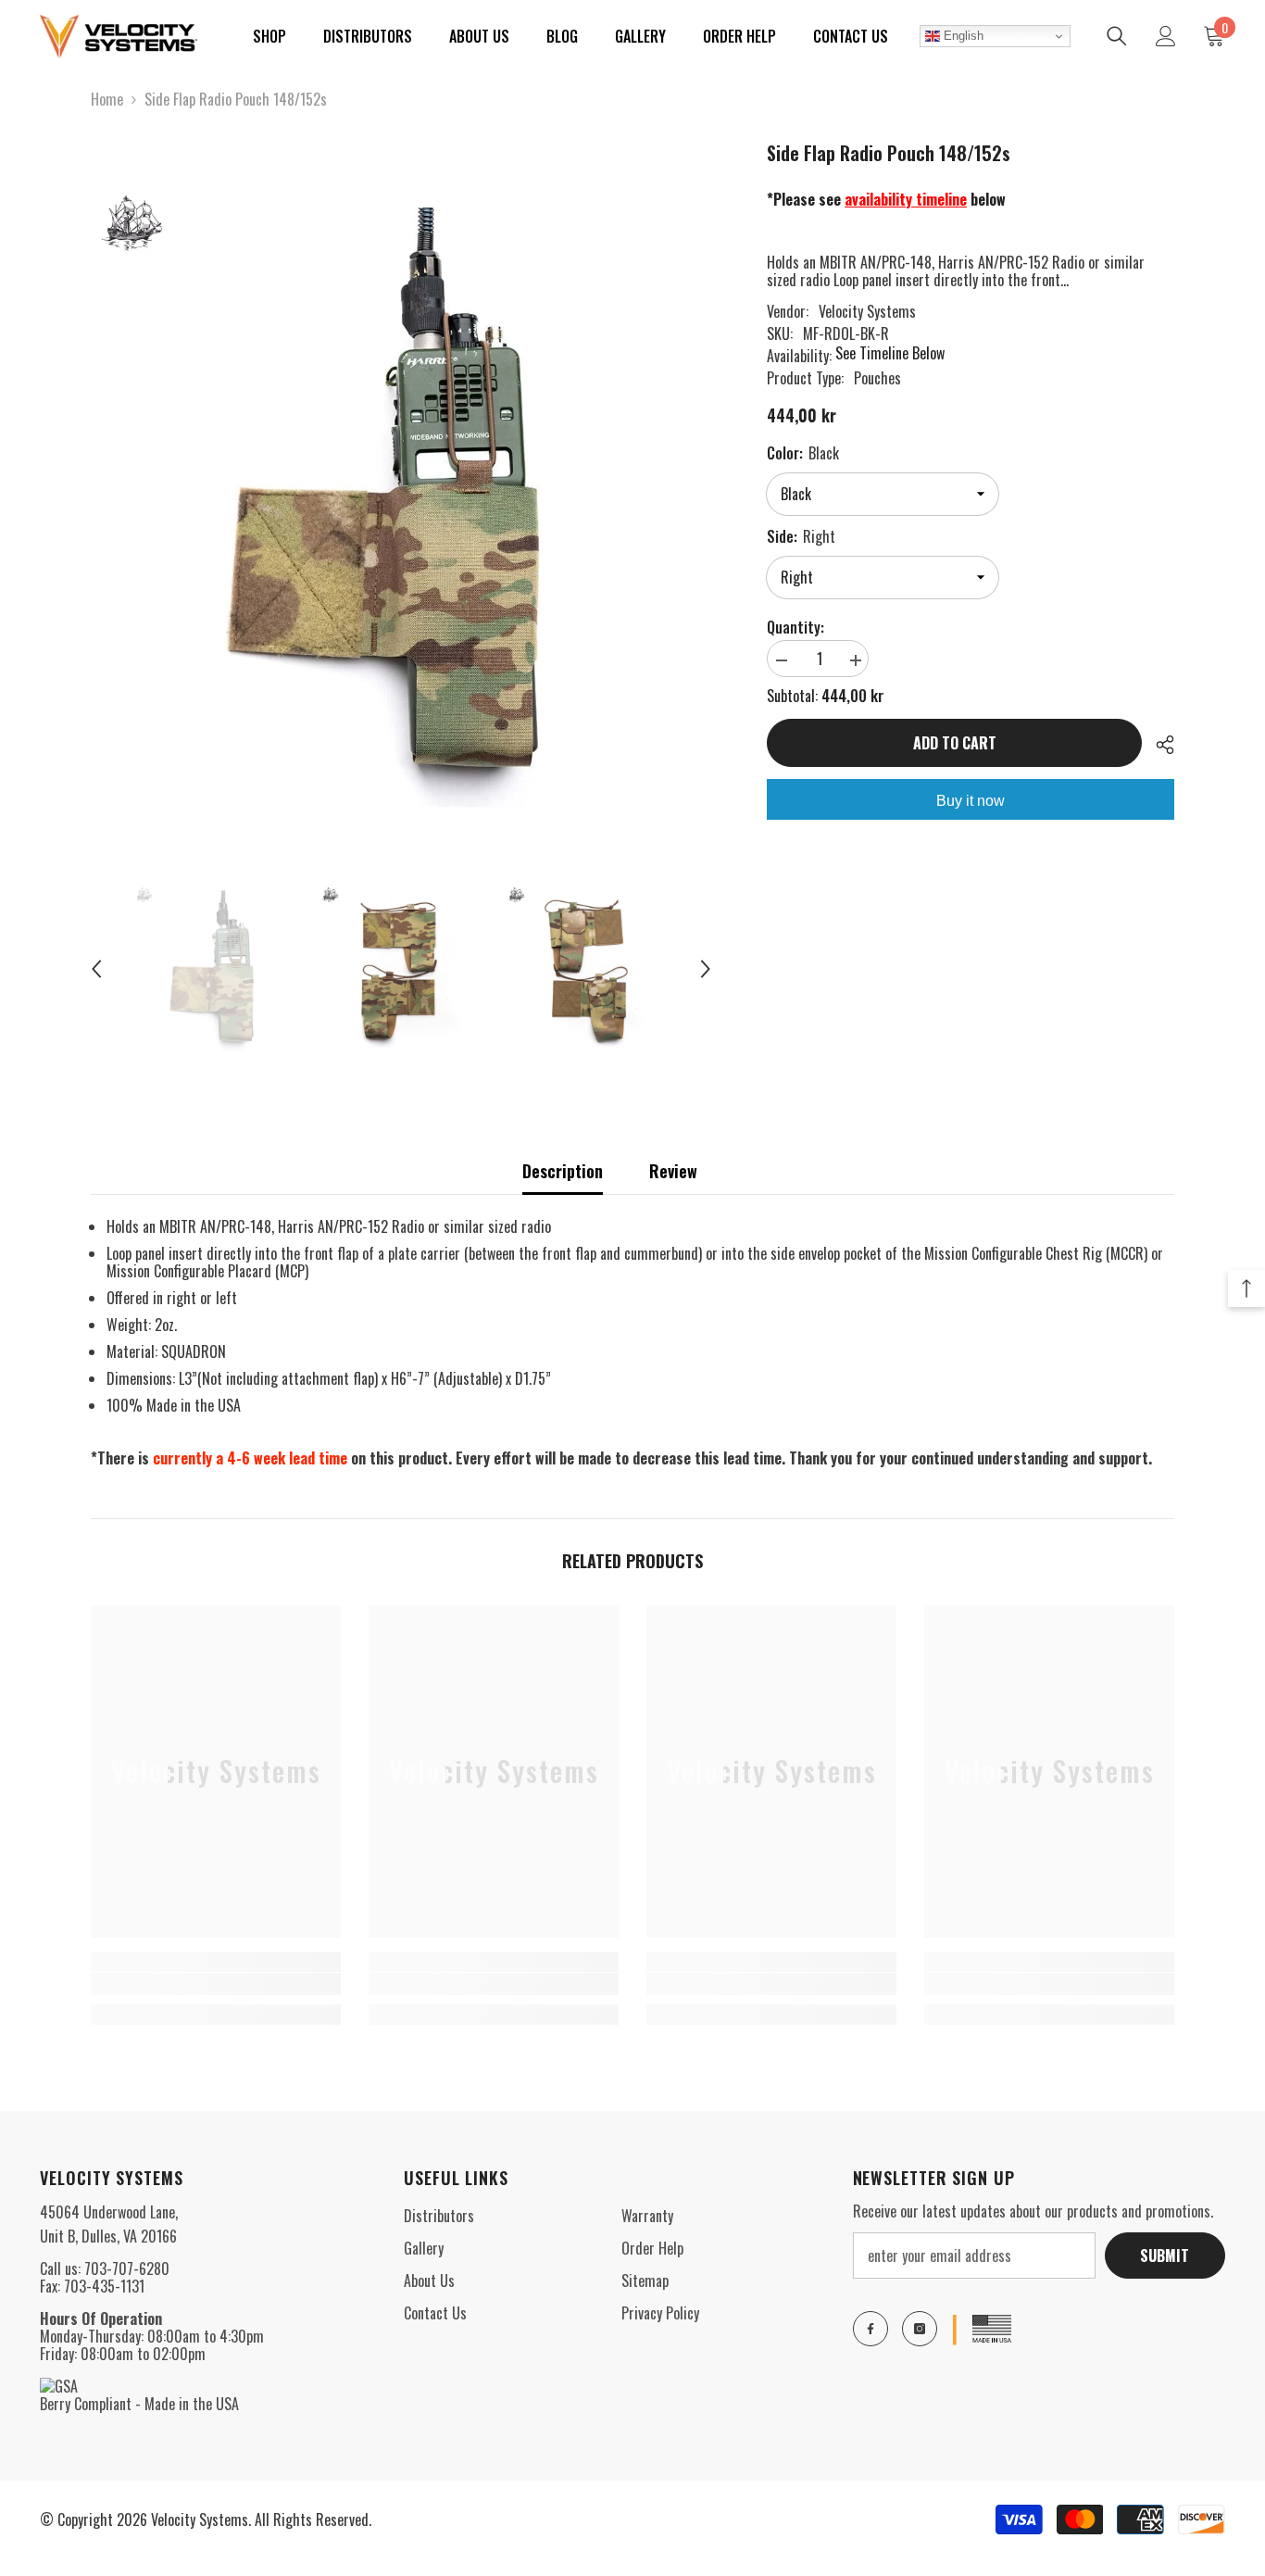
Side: (801, 536)
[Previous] (96, 969)
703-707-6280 (127, 2268)
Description (563, 1171)
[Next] (706, 969)
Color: (803, 453)
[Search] (1117, 36)
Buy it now (971, 801)
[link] (216, 1984)
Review (673, 1171)
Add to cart (955, 743)
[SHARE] (1158, 745)
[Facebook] (870, 2329)
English (962, 36)
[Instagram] (920, 2329)
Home (107, 100)
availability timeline (906, 199)
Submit (1165, 2256)
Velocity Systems (867, 311)
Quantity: (795, 628)
